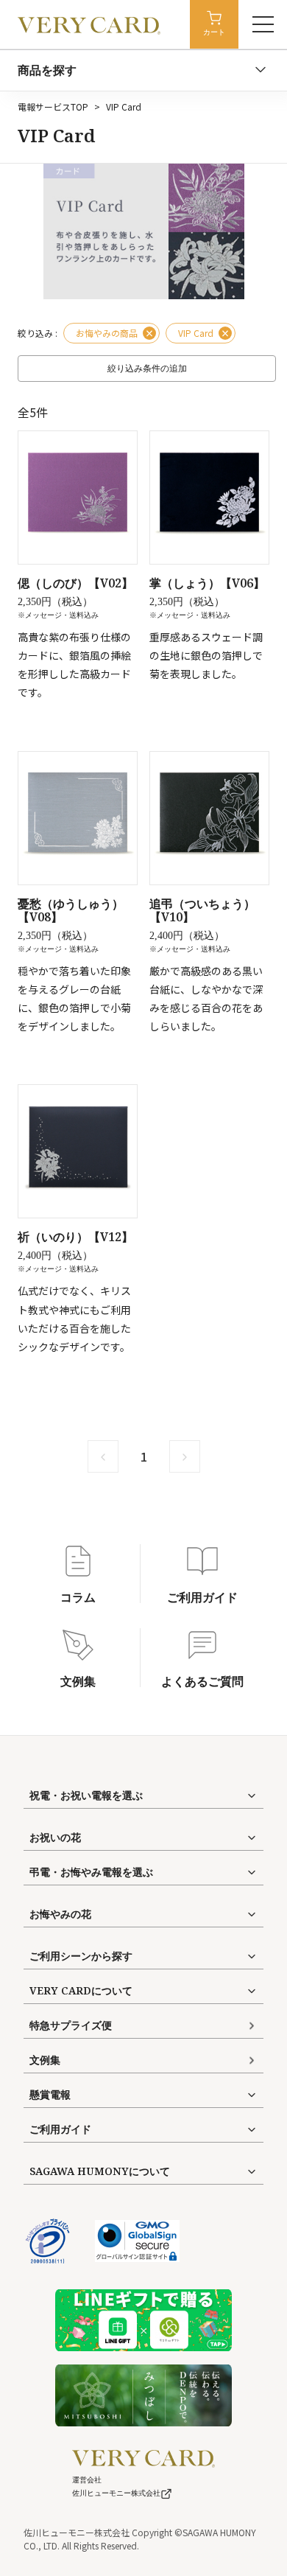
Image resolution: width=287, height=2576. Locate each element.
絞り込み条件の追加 (147, 369)
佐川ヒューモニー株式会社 (116, 2493)
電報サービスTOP (53, 107)
